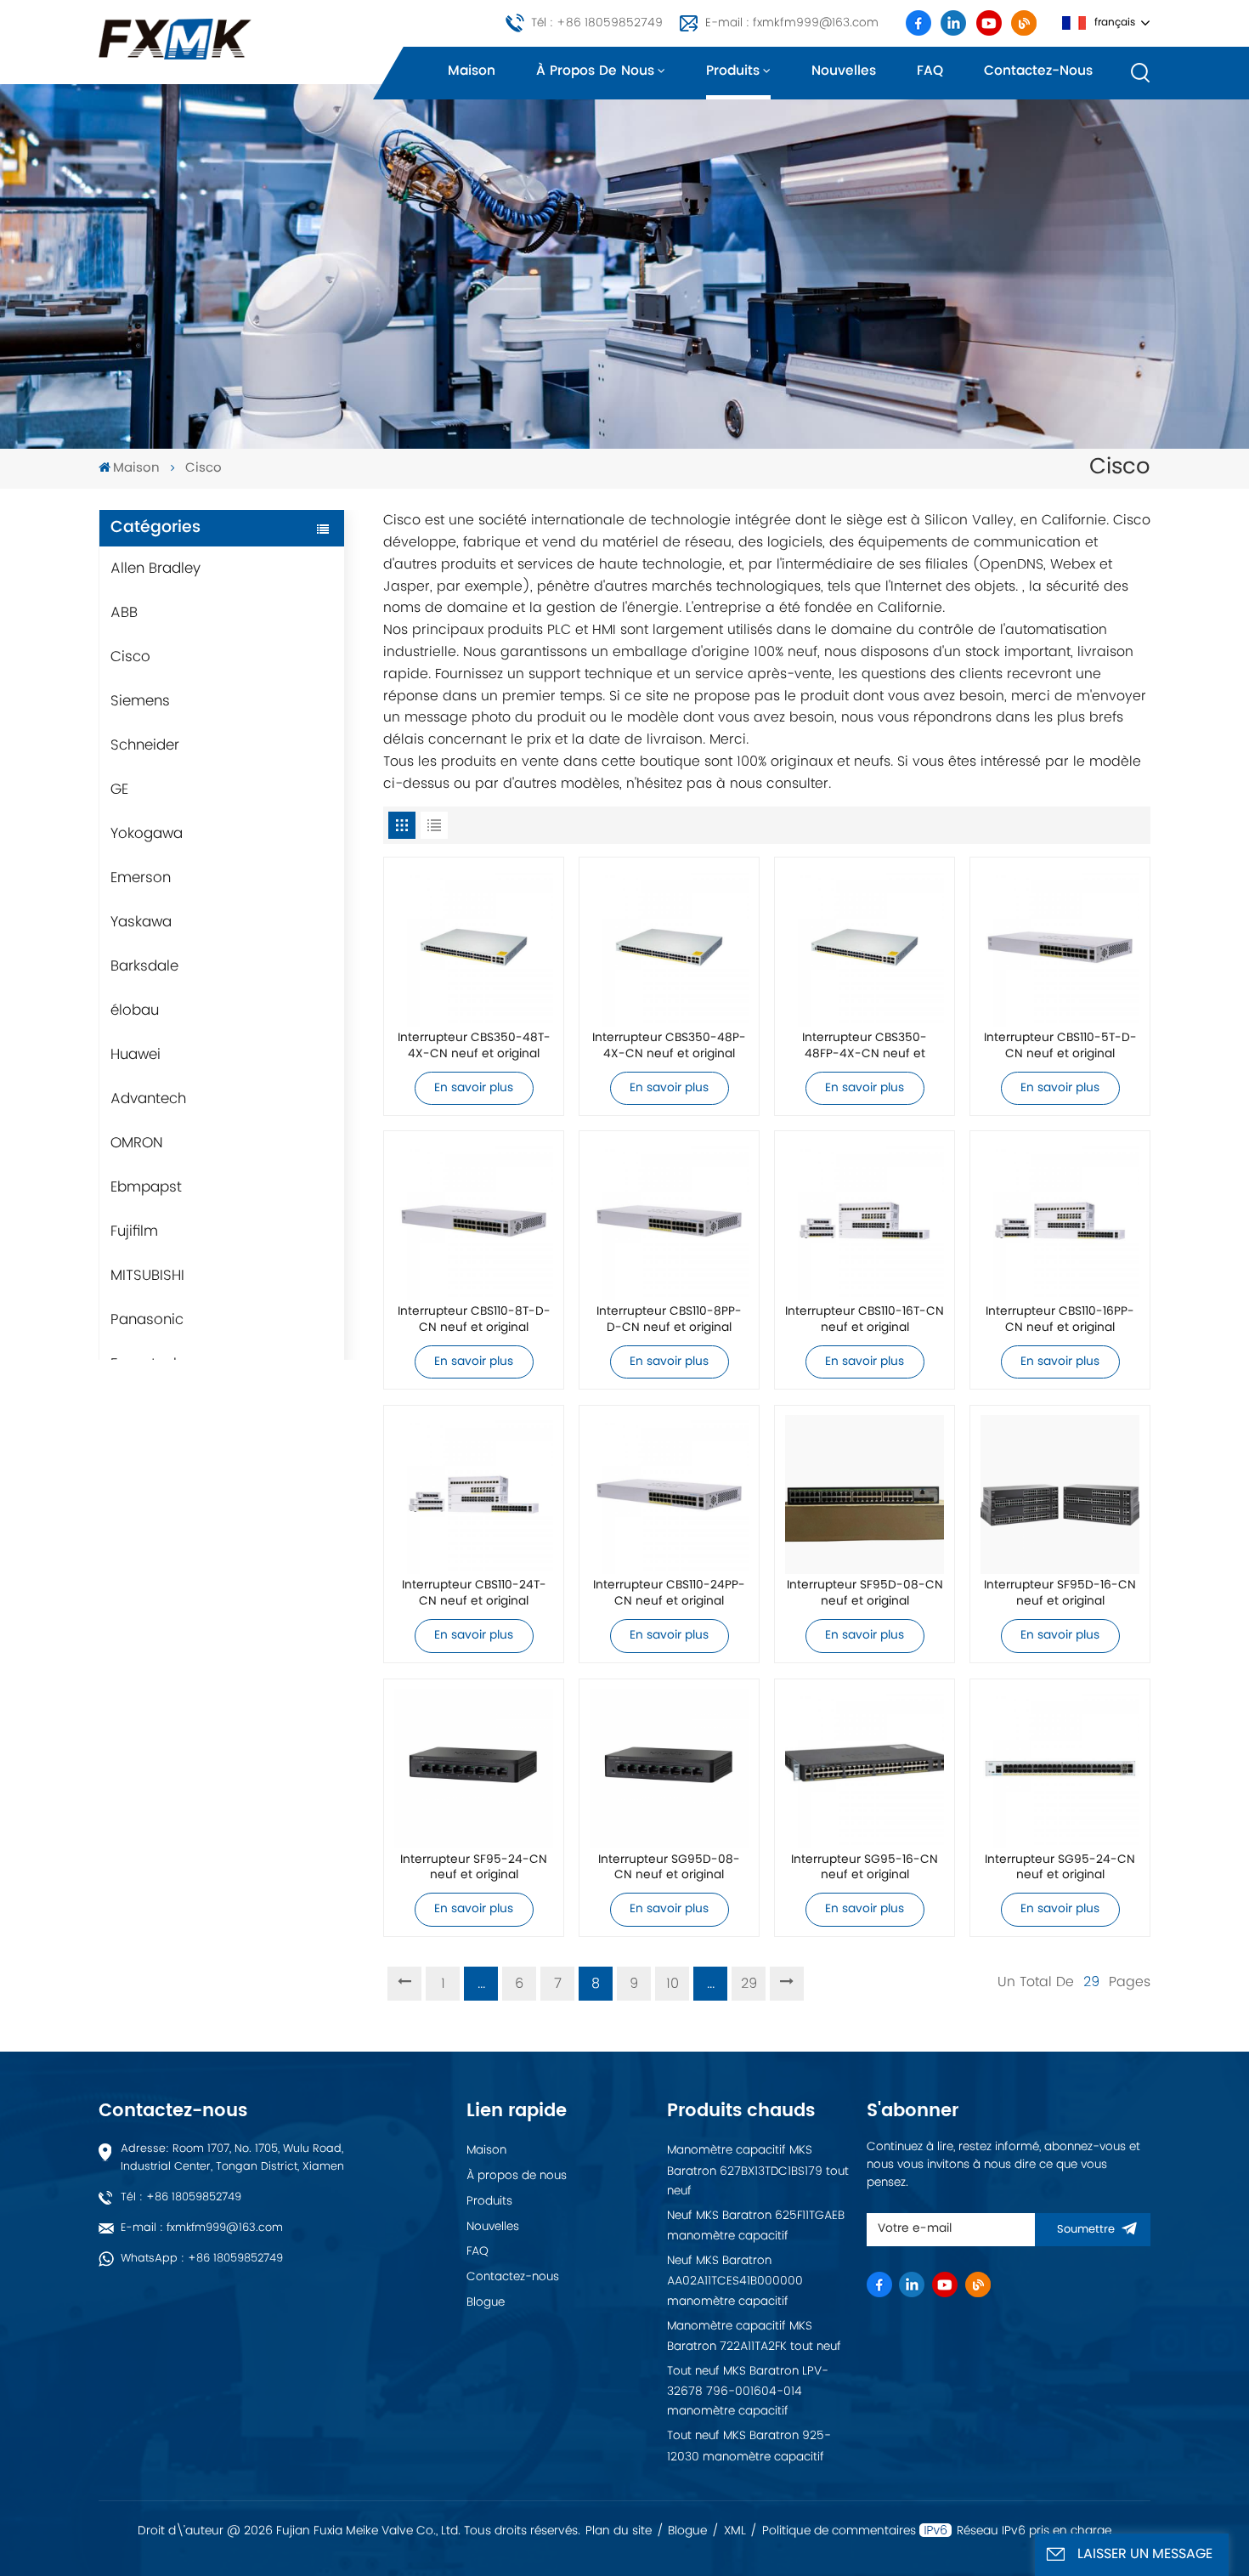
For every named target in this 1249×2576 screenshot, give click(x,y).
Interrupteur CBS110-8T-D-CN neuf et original (474, 1321)
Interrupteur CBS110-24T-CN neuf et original (474, 1594)
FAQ (930, 71)
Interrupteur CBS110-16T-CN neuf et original (865, 1321)
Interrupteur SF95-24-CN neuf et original (474, 1869)
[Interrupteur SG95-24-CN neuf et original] (1060, 1768)
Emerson (141, 878)
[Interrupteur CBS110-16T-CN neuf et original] (865, 1221)
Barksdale (144, 966)
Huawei (136, 1055)
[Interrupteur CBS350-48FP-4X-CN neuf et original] (865, 947)
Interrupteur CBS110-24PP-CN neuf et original (669, 1594)
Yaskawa (141, 922)
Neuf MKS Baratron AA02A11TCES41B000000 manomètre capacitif (735, 2281)
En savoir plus (474, 1088)
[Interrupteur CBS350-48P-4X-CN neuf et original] (669, 947)
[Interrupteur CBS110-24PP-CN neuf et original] (669, 1495)
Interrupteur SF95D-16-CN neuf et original (1060, 1594)
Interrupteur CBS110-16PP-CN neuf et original (1060, 1321)
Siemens (140, 701)
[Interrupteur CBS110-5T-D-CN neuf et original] (1060, 947)
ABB (124, 613)
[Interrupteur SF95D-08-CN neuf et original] (865, 1495)
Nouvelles (844, 71)
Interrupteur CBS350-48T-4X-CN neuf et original (474, 1047)
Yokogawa (147, 834)
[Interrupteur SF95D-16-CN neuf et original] (1060, 1495)
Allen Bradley (155, 569)
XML (735, 2531)
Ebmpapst (146, 1187)
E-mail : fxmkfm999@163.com (792, 23)
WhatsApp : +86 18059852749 (202, 2259)
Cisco (130, 657)
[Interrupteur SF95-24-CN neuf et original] (474, 1768)
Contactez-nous (1038, 71)
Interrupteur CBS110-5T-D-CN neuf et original (1060, 1047)
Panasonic (147, 1320)
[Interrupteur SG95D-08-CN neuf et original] (669, 1768)
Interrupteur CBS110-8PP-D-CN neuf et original (669, 1321)
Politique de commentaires (839, 2531)
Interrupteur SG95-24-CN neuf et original (1060, 1869)
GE (119, 790)
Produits (733, 71)
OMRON (137, 1143)
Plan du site (619, 2531)
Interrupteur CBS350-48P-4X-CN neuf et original (669, 1047)
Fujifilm (134, 1231)
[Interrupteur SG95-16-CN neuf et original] (865, 1768)
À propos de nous (595, 71)
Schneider (145, 745)
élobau (135, 1011)
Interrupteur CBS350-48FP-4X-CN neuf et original (865, 1047)
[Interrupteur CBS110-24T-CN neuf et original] (474, 1495)
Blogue (486, 2302)
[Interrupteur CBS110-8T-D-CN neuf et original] (474, 1221)
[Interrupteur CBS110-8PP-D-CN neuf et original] (669, 1221)
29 (749, 1984)
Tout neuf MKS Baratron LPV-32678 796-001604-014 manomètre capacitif (748, 2392)
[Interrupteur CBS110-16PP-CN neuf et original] (1060, 1221)
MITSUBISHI (147, 1276)
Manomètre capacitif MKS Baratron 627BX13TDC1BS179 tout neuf (758, 2171)
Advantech (148, 1099)
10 (673, 1984)
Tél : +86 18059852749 (597, 23)
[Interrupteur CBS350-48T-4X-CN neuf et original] (474, 947)
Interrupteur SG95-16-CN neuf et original (865, 1869)
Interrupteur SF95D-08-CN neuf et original (865, 1594)
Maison (472, 71)
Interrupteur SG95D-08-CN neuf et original (669, 1869)
